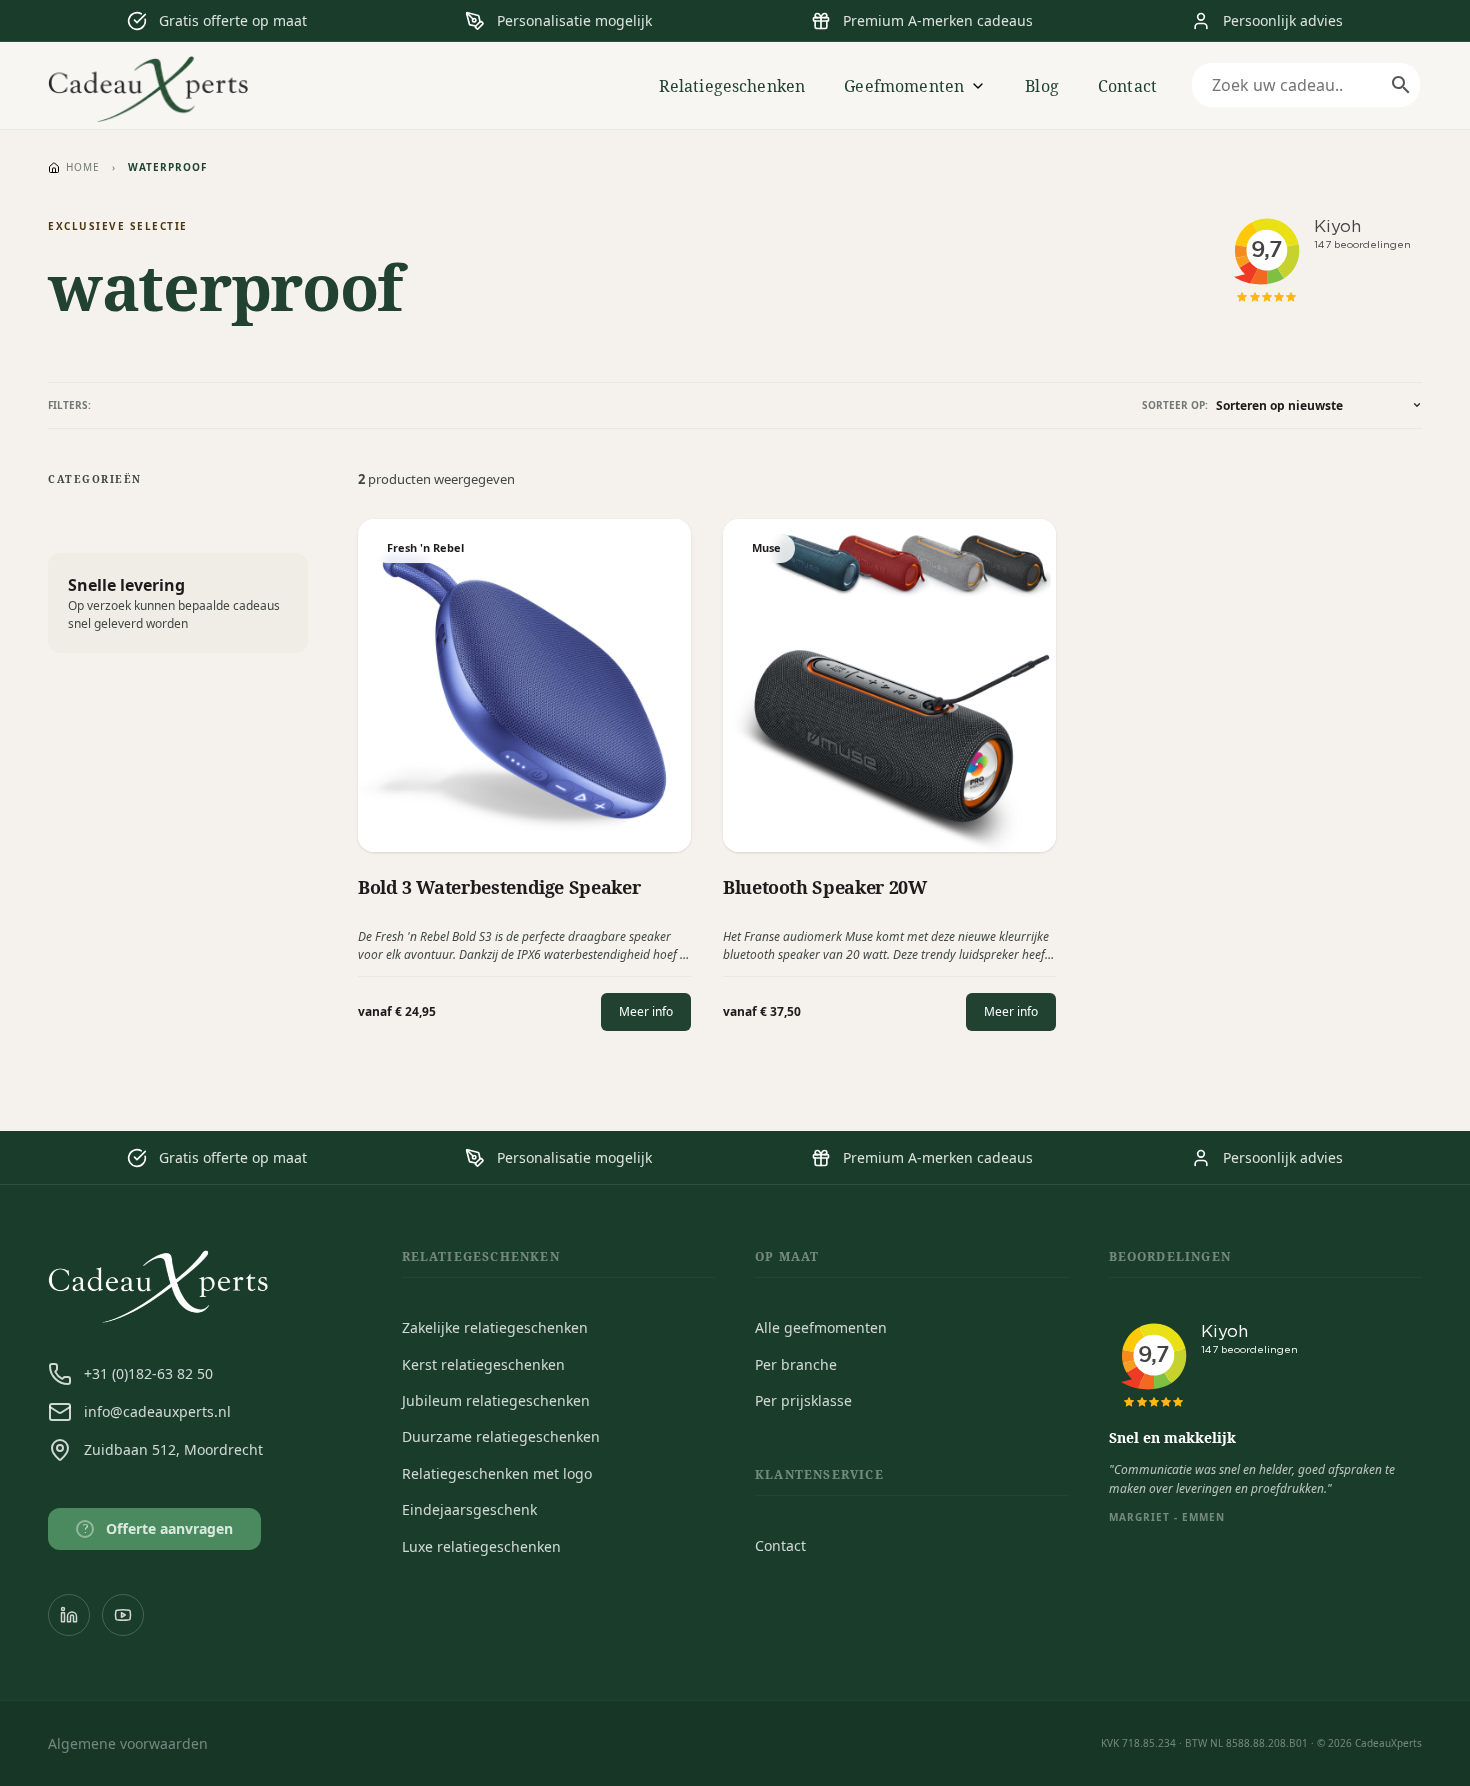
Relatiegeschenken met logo (497, 1473)
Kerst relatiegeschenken (483, 1364)
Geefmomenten (904, 86)
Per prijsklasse (803, 1400)
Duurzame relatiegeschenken (501, 1436)
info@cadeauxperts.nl (157, 1411)
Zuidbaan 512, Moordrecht (173, 1449)
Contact (1127, 86)
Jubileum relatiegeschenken (496, 1400)
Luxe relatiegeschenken (481, 1546)
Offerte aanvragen (158, 1528)
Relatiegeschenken (732, 86)
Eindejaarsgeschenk (469, 1509)
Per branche (796, 1364)
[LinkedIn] (69, 1615)
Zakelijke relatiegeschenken (495, 1327)
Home (83, 167)
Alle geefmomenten (821, 1327)
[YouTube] (123, 1615)
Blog (1042, 86)
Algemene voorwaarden (128, 1743)
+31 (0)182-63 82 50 (148, 1373)
